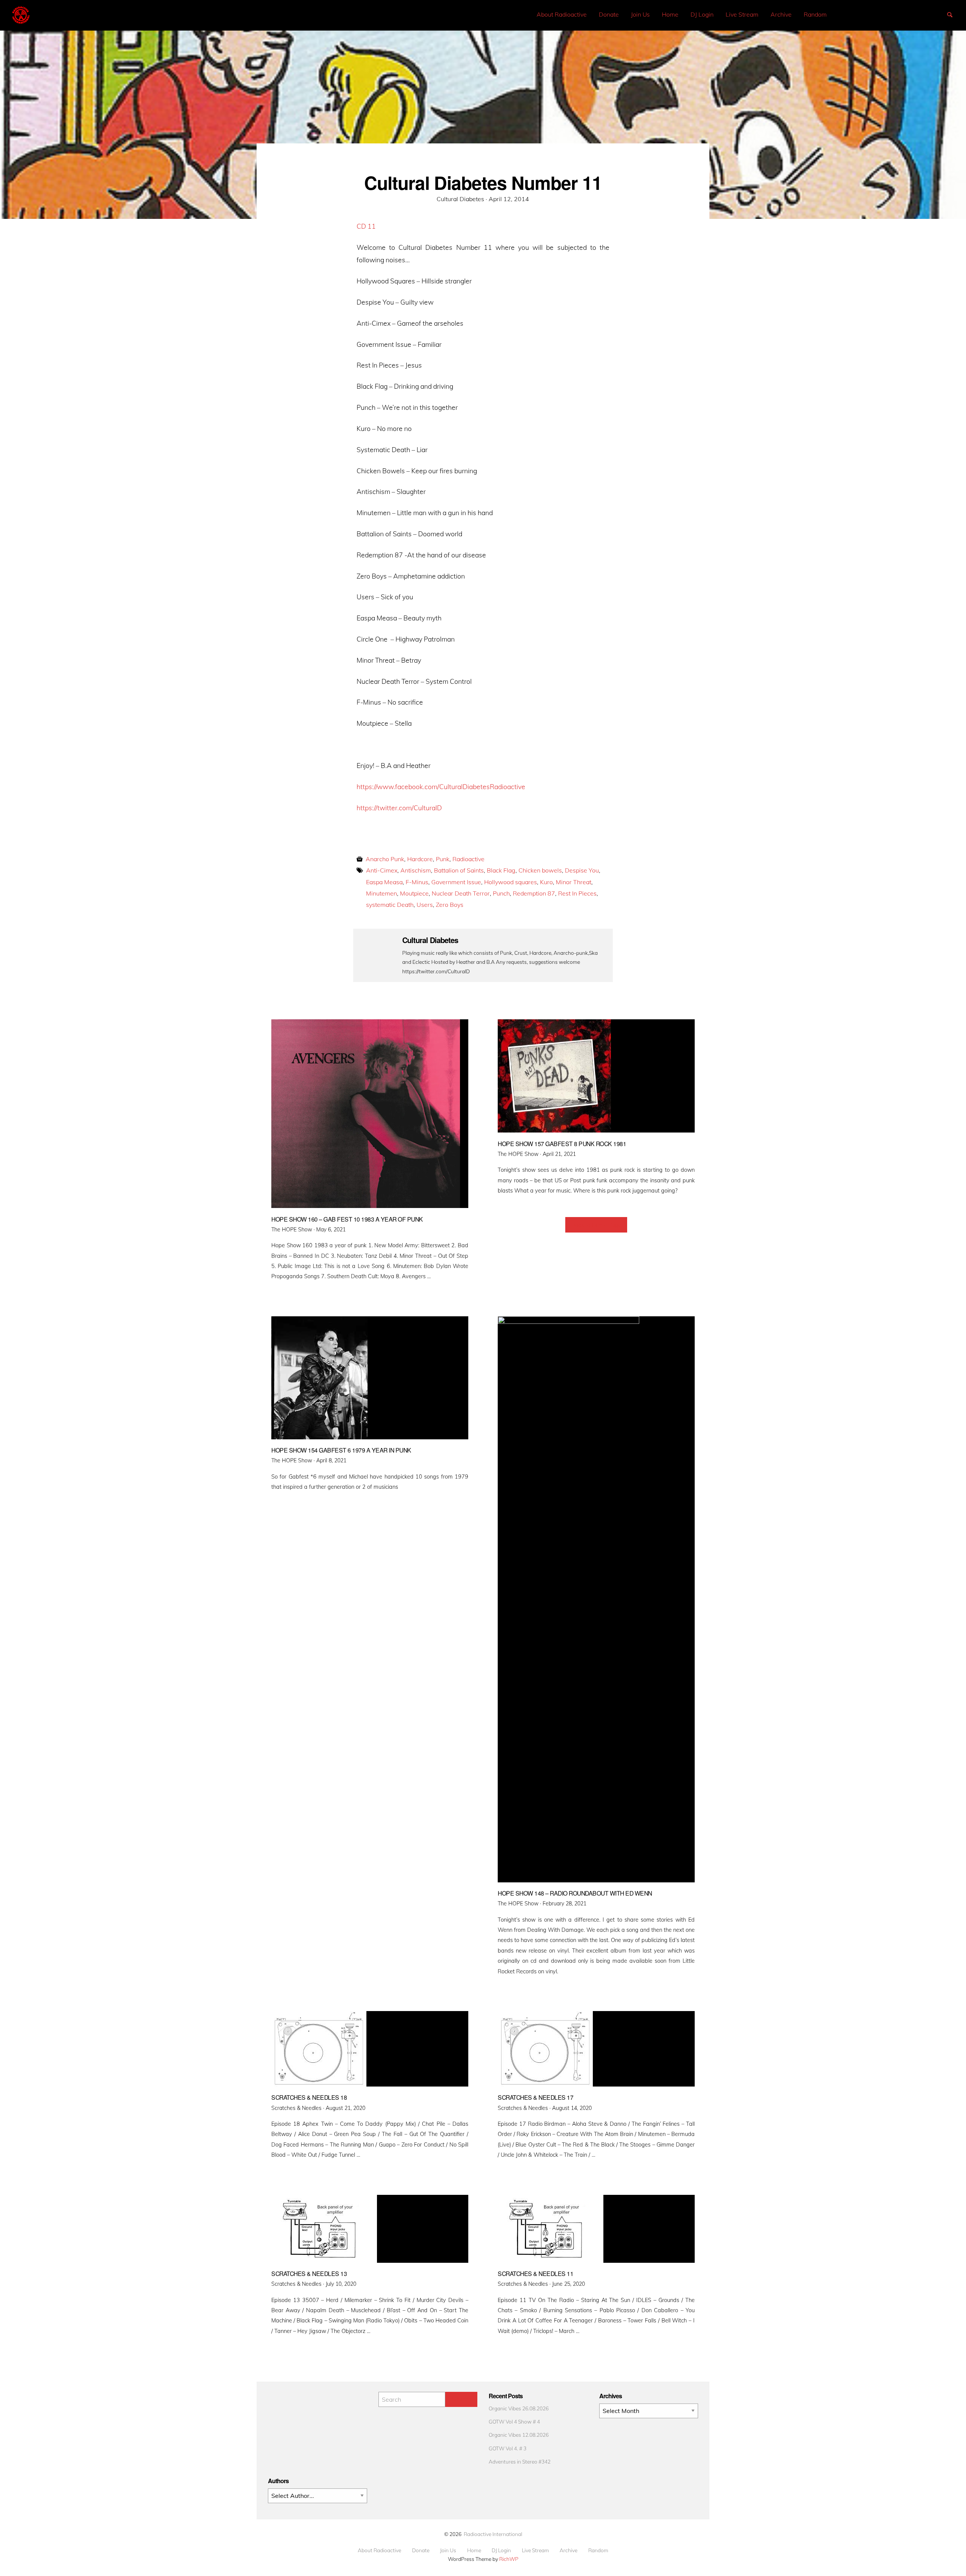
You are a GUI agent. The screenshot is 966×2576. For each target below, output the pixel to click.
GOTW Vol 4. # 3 (508, 2448)
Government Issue (456, 882)
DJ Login (702, 14)
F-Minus (417, 882)
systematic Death (390, 905)
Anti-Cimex (382, 870)
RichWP (509, 2559)
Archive (781, 14)
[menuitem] (562, 15)
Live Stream (742, 14)
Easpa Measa (384, 882)
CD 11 (366, 226)
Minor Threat (574, 882)
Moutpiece (414, 893)
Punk (443, 859)
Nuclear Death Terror (461, 893)
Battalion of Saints (459, 870)
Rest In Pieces (577, 893)
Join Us (640, 14)
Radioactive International (493, 2534)
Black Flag (501, 870)
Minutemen (381, 893)
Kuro (546, 882)
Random (815, 14)
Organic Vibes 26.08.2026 (519, 2408)
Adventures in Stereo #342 (520, 2461)
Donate (609, 14)
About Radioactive (562, 14)
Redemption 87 (534, 893)
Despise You (582, 870)
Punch (501, 893)
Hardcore (420, 859)
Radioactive (468, 859)
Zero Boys (450, 905)
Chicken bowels (540, 870)
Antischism (416, 870)
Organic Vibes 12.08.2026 (519, 2435)
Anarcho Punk (385, 859)
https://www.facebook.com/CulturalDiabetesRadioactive (441, 786)
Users (425, 905)
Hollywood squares (511, 882)
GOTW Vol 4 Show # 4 (514, 2421)
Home (670, 14)
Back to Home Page (596, 1225)
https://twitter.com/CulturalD (399, 808)
